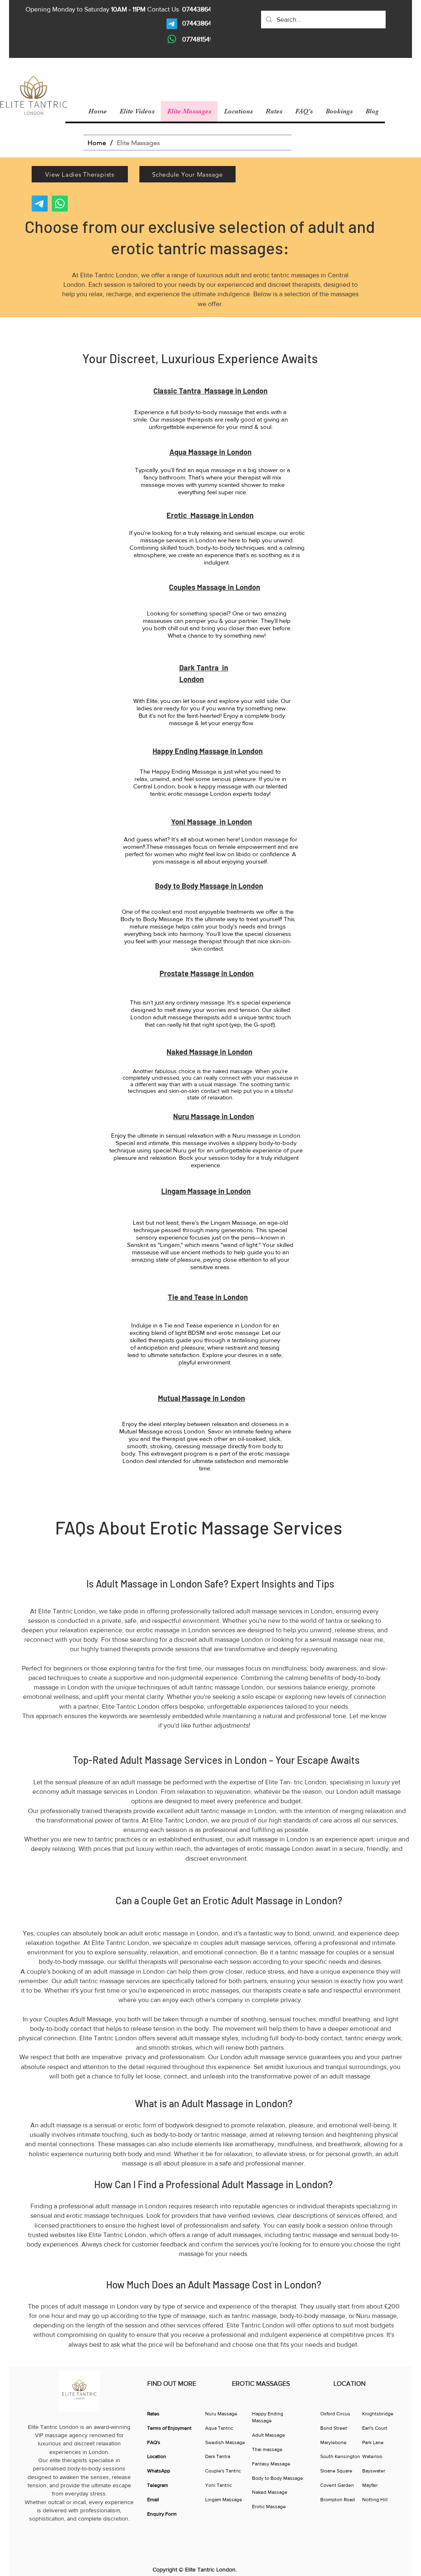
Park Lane (373, 2442)
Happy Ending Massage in (195, 751)
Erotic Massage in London (210, 515)
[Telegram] (172, 24)
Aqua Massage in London (210, 452)
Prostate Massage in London (207, 973)
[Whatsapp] (172, 39)
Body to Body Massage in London (209, 886)
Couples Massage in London (215, 587)
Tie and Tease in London (208, 1297)
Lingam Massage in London (206, 1191)
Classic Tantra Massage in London (210, 391)
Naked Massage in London (209, 1052)
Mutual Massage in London (201, 1398)
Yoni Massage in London (212, 822)
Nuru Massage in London (214, 1116)
